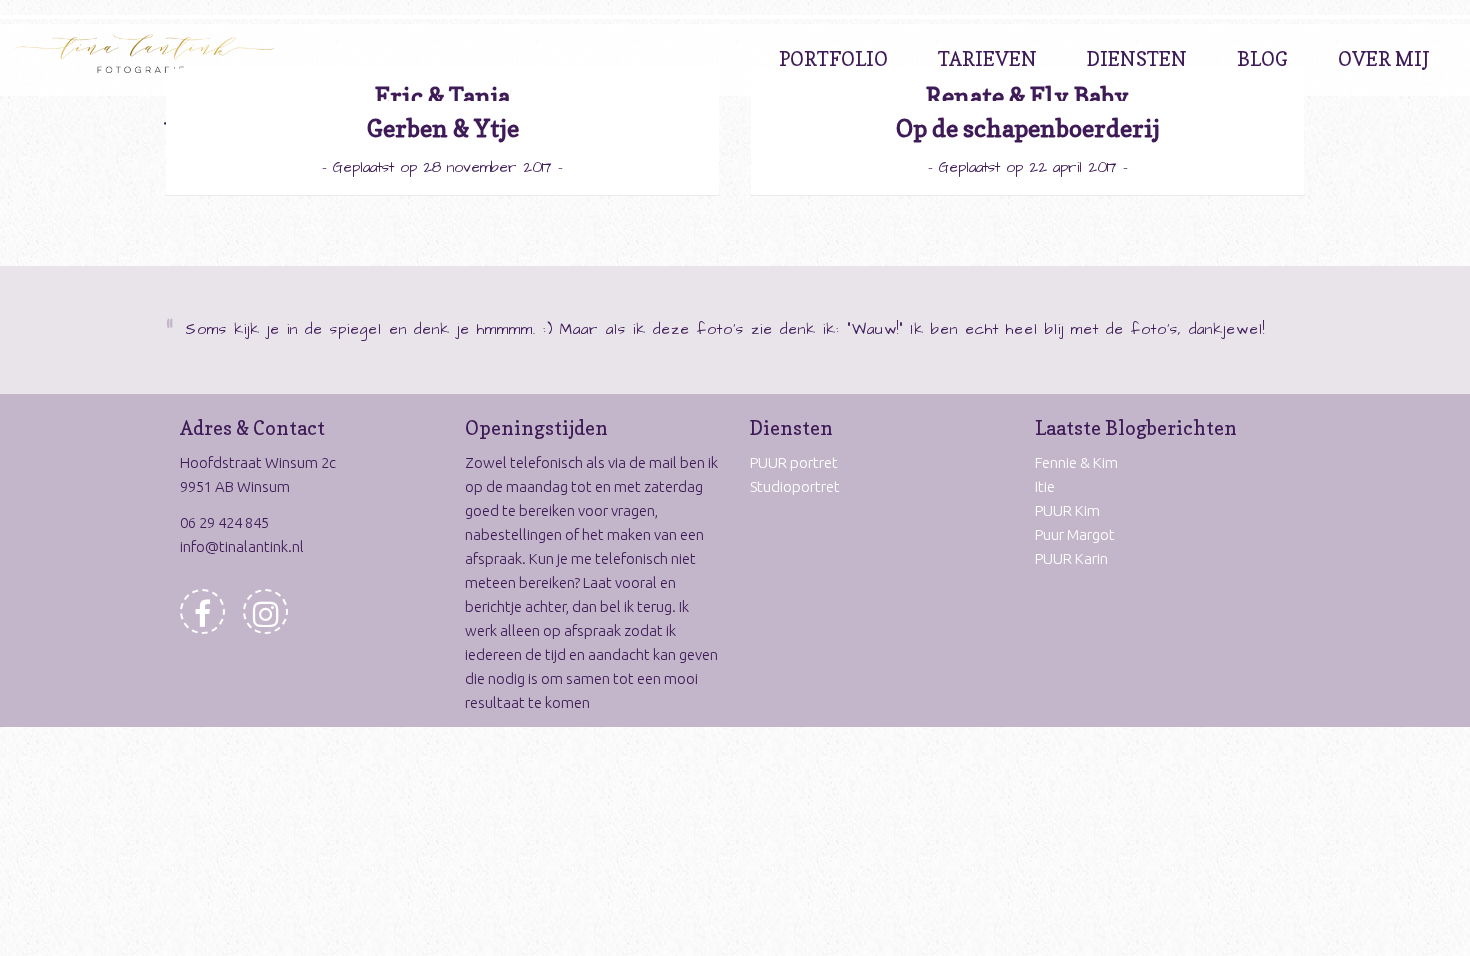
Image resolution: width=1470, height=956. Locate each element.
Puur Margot (1075, 534)
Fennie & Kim (1076, 462)
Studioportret (795, 486)
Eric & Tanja (442, 96)
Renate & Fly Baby (1027, 96)
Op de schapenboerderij (1028, 128)
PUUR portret (794, 462)
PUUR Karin (1071, 558)
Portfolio (833, 59)
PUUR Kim (1067, 510)
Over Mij (1384, 59)
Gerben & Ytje (443, 128)
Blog (1262, 59)
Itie (1045, 486)
